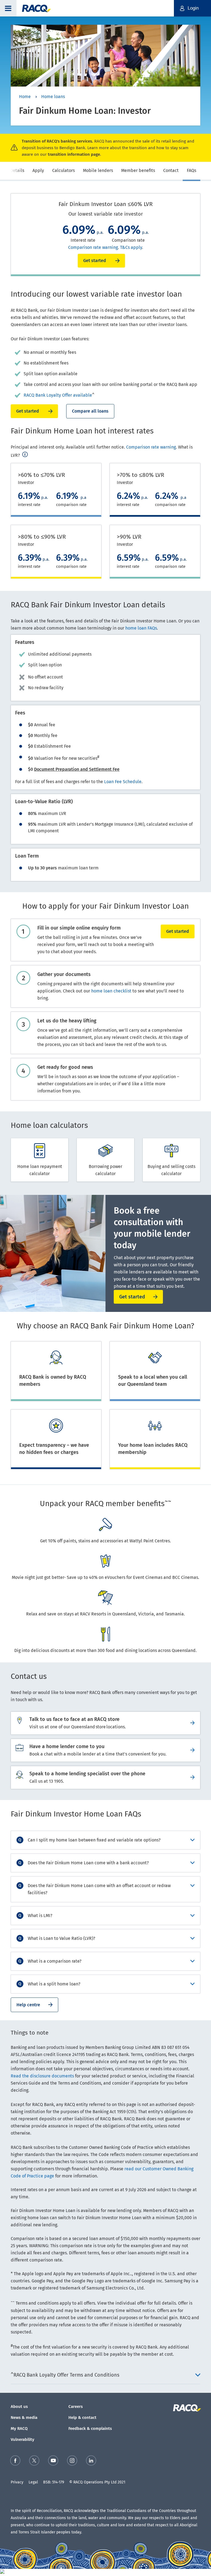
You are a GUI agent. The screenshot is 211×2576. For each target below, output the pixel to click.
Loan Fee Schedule (123, 782)
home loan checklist (111, 991)
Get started (28, 411)
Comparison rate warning (93, 247)
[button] (8, 8)
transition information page (74, 154)
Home (25, 97)
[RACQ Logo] (186, 2408)
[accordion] (105, 1840)
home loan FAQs (141, 628)
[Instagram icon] (72, 2462)
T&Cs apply (131, 247)
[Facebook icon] (15, 2462)
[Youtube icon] (53, 2462)
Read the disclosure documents (42, 2076)
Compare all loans (90, 411)
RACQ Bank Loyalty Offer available (58, 395)
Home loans (53, 97)
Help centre (28, 2005)
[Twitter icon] (34, 2462)
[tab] (17, 171)
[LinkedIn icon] (91, 2462)
